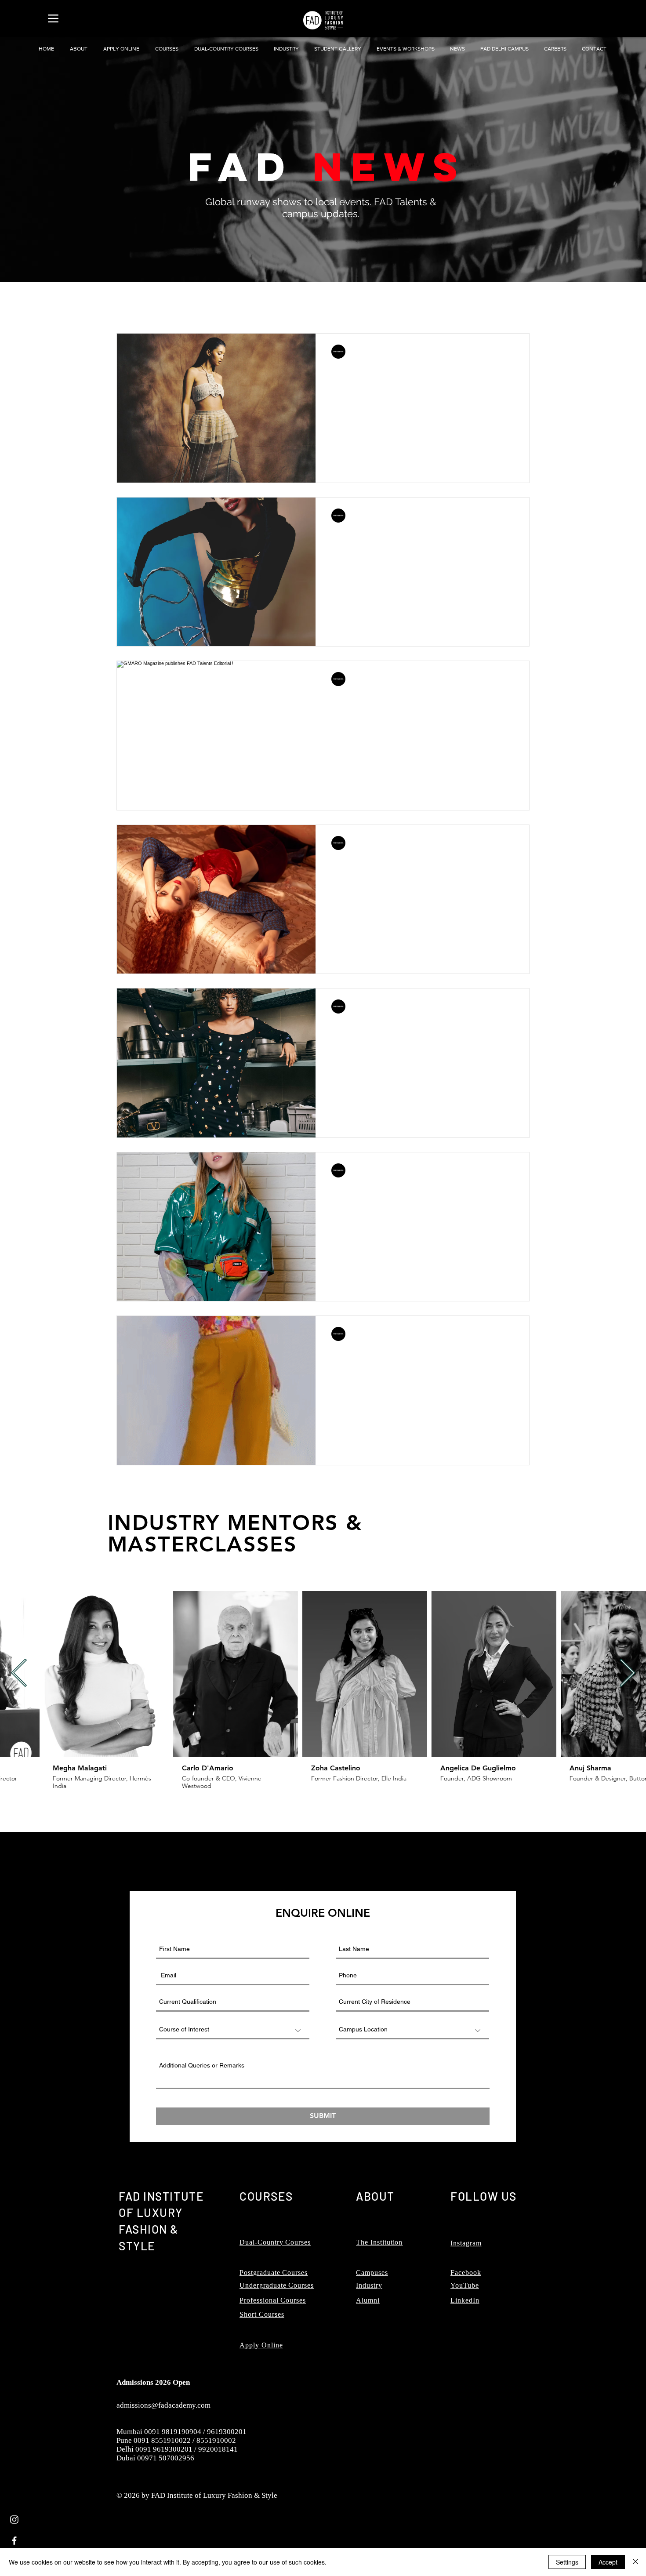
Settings (567, 2562)
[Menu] (53, 18)
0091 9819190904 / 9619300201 (195, 2432)
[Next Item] (627, 1674)
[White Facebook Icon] (14, 2541)
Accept (608, 2562)
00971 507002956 (166, 2458)
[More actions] (512, 352)
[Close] (635, 2562)
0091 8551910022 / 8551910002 (185, 2440)
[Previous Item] (19, 1674)
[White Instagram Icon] (14, 2520)
